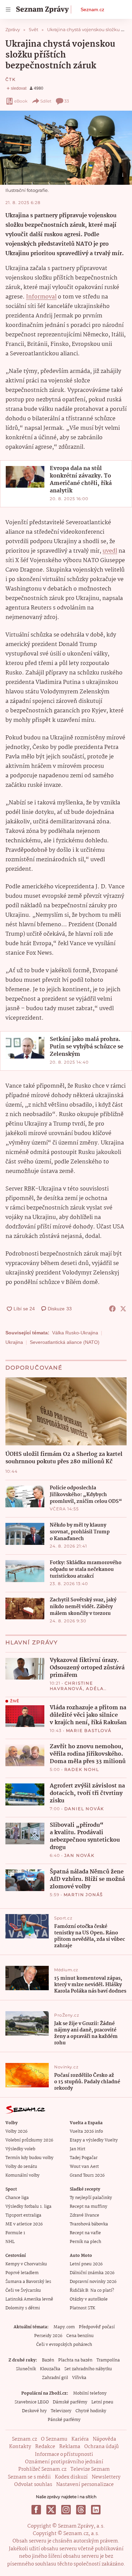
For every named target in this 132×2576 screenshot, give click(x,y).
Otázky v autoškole (89, 2299)
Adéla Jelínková (77, 1691)
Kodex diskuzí (71, 2477)
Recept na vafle (85, 2233)
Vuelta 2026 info (86, 2131)
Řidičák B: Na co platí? (92, 2291)
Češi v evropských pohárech (64, 2345)
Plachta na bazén (75, 2360)
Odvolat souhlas (33, 2485)
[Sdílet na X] (123, 1309)
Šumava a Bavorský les (28, 2282)
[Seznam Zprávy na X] (51, 2510)
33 (67, 101)
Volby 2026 (16, 2131)
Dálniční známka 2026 (92, 2273)
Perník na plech (85, 2242)
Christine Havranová (71, 1686)
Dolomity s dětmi (23, 2308)
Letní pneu (102, 2402)
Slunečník (26, 2369)
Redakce (45, 2447)
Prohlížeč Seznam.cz (42, 2469)
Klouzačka (50, 2369)
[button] (66, 148)
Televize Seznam (90, 2469)
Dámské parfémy (70, 2402)
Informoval (41, 297)
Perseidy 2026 (48, 2336)
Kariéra (80, 2439)
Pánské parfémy (64, 2420)
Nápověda (104, 2439)
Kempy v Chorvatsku (26, 2264)
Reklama (70, 2447)
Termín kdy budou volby (29, 2158)
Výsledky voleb (20, 2149)
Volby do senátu (21, 2167)
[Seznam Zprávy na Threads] (81, 2510)
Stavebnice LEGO (32, 2402)
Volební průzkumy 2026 (29, 2140)
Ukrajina (14, 1342)
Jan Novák (80, 1855)
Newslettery (106, 2477)
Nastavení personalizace (85, 2485)
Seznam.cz (92, 9)
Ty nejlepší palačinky (91, 2198)
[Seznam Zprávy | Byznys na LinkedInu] (96, 2510)
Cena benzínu (80, 2336)
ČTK (10, 79)
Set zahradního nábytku (88, 2369)
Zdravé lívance (84, 2215)
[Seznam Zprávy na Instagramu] (66, 2510)
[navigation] (8, 9)
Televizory (61, 2411)
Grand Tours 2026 (87, 2175)
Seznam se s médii (29, 2477)
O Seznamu (54, 2439)
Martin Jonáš (83, 1895)
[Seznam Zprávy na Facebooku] (36, 2510)
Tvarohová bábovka (89, 2224)
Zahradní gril (55, 2378)
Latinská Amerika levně (29, 2299)
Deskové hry (34, 2411)
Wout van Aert (84, 2167)
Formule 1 (15, 2233)
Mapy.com (64, 2327)
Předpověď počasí (97, 2327)
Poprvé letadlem (22, 2273)
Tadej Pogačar (84, 2158)
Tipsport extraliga (23, 2215)
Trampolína (108, 2360)
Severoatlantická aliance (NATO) (65, 1342)
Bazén (48, 2360)
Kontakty (20, 2447)
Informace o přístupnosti (64, 2455)
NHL (10, 2242)
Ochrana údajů (102, 2447)
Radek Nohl (82, 1769)
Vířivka (79, 2378)
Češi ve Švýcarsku (23, 2291)
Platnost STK (82, 2308)
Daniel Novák (84, 1809)
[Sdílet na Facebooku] (112, 1309)
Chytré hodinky (91, 2411)
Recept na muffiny (89, 2207)
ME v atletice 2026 (24, 2224)
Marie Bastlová (89, 1730)
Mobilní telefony (90, 2393)
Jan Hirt (78, 2149)
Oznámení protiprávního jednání (64, 2462)
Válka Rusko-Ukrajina (75, 1333)
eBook (21, 101)
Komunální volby (23, 2175)
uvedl (110, 551)
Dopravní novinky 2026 (93, 2282)
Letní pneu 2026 (86, 2264)
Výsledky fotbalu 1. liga (28, 2207)
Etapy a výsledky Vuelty (94, 2140)
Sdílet (46, 101)
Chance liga (17, 2198)
